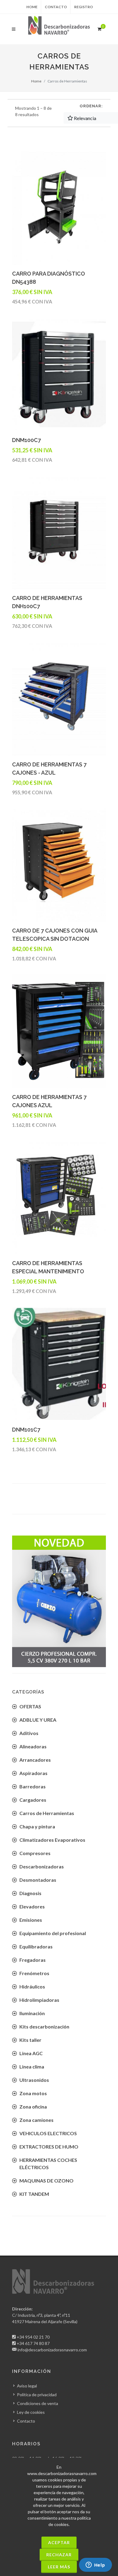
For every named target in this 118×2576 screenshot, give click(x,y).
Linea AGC (31, 2053)
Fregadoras (33, 1960)
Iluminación (32, 2013)
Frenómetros (34, 1973)
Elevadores (32, 1906)
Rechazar (59, 2555)
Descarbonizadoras (42, 1866)
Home (32, 7)
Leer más (59, 2567)
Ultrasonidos (34, 2080)
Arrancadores (35, 1760)
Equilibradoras (36, 1946)
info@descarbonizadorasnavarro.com (52, 2350)
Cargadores (33, 1800)
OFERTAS (30, 1706)
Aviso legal (27, 2386)
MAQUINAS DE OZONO (46, 2181)
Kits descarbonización (44, 2027)
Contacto (56, 7)
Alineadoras (33, 1746)
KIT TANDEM (34, 2194)
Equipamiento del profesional (53, 1933)
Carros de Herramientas (47, 1813)
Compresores (35, 1853)
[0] (99, 28)
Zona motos (33, 2093)
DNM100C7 (26, 440)
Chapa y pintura (37, 1826)
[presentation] (7, 1601)
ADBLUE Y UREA (38, 1720)
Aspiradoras (33, 1773)
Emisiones (31, 1920)
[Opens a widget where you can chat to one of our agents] (95, 2565)
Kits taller (30, 2040)
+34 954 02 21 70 (33, 2337)
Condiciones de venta (38, 2403)
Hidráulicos (32, 1986)
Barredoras (33, 1786)
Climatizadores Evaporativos (52, 1840)
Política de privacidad (37, 2395)
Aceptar (59, 2543)
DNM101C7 (26, 1430)
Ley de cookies (31, 2412)
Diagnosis (30, 1893)
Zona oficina (33, 2107)
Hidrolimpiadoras (39, 2000)
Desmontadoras (38, 1880)
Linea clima (32, 2067)
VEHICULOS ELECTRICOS (48, 2133)
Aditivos (29, 1733)
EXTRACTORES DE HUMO (49, 2147)
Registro (84, 7)
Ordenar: (91, 106)
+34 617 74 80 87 (33, 2343)
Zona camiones (36, 2120)
